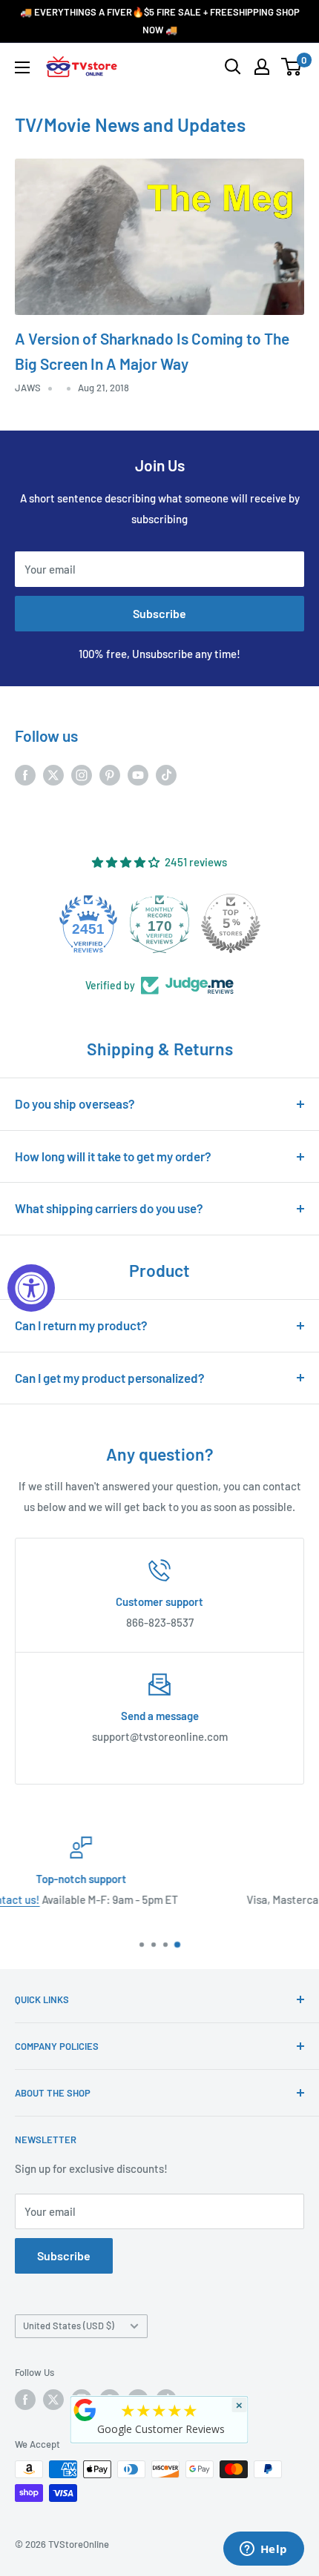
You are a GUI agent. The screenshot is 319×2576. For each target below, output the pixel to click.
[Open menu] (22, 67)
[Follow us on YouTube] (138, 774)
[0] (292, 67)
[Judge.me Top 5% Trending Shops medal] (231, 923)
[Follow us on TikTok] (166, 774)
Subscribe (159, 613)
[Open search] (233, 67)
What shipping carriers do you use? (109, 1208)
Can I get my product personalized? (110, 1378)
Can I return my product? (81, 1325)
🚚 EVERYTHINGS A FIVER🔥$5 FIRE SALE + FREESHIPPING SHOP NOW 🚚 (160, 21)
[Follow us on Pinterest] (110, 774)
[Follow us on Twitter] (53, 774)
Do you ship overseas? (75, 1103)
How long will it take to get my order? (113, 1156)
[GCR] (85, 2410)
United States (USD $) (69, 2326)
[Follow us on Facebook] (25, 774)
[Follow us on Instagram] (82, 774)
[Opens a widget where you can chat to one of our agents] (263, 2550)
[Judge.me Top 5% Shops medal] (159, 923)
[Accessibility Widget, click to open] (31, 1288)
